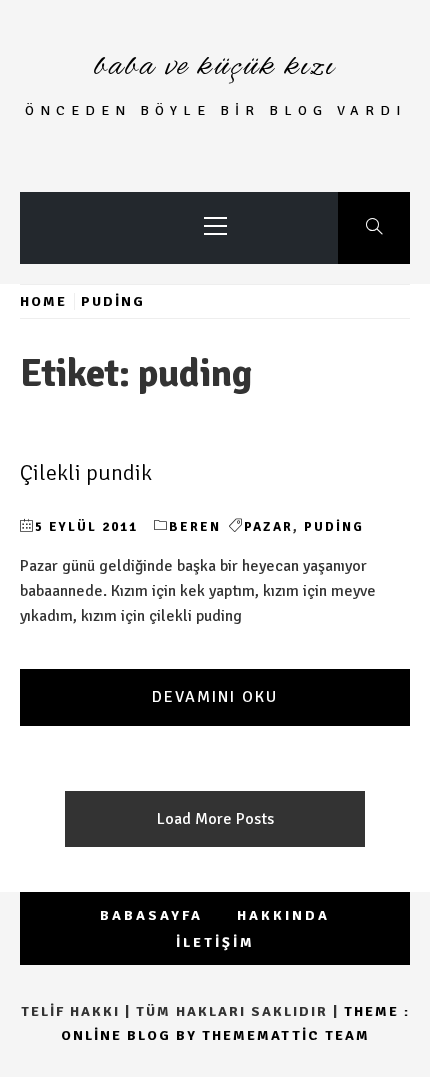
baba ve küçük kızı (215, 67)
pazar (268, 527)
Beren (195, 527)
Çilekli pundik (86, 473)
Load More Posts (215, 819)
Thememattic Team (286, 1035)
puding (334, 527)
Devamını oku (215, 697)
